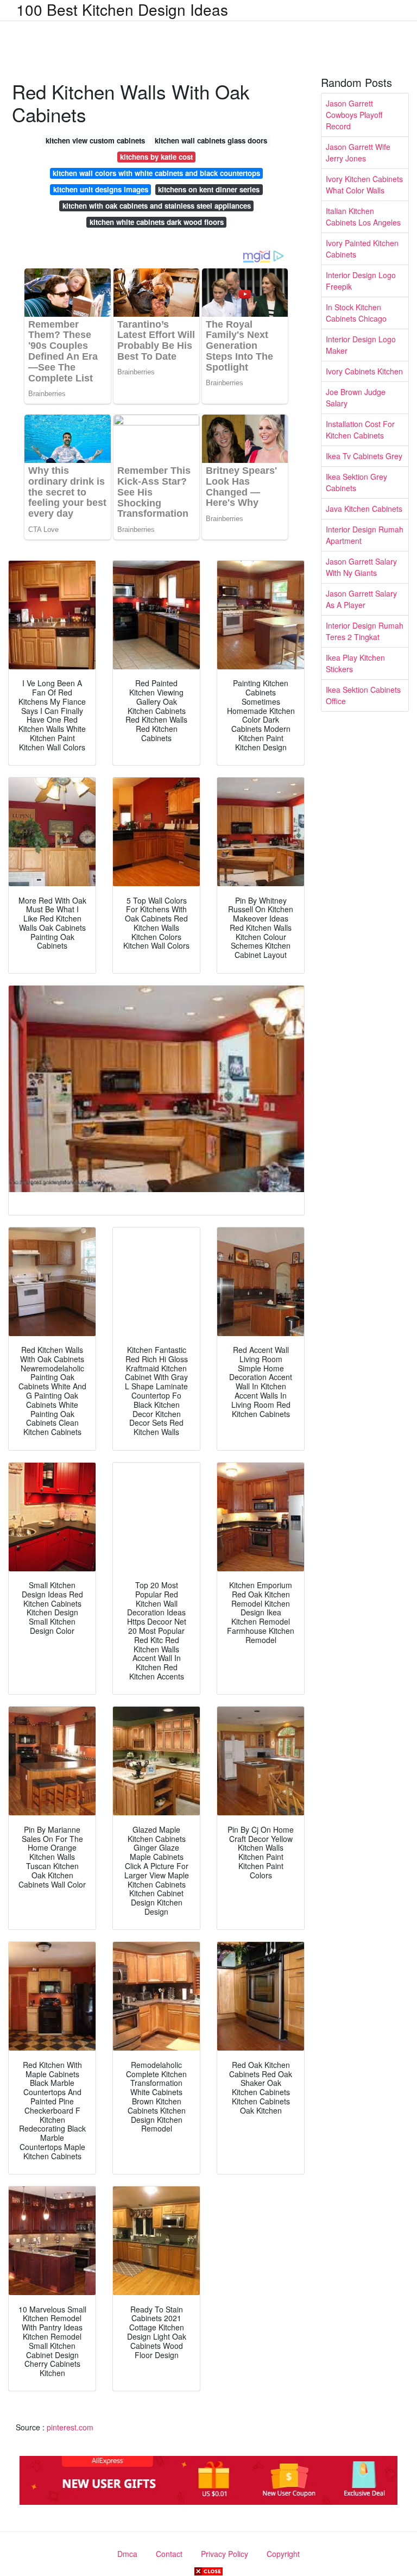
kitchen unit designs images (101, 189)
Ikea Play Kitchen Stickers (355, 663)
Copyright (283, 2554)
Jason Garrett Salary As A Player (361, 599)
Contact (169, 2554)
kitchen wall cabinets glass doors (211, 140)
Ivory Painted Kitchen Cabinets (362, 249)
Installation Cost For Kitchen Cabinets (360, 430)
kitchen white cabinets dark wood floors (157, 222)
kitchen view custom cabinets (95, 140)
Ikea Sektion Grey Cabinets (356, 482)
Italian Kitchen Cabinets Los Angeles (363, 217)
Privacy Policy (225, 2554)
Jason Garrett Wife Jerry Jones (358, 152)
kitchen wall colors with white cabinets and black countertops (156, 173)
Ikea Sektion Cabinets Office (363, 695)
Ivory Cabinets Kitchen (364, 371)
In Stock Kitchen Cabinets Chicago (356, 313)
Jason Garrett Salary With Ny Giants (361, 567)
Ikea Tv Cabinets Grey (364, 456)
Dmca (127, 2554)
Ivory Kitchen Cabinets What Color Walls (364, 184)
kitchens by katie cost (156, 157)
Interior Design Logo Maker (361, 345)
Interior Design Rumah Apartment (365, 535)
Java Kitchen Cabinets (364, 509)
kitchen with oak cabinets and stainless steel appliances (157, 206)
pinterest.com (70, 2427)
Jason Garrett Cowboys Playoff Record (354, 115)
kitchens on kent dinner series (209, 189)
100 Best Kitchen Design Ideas (122, 9)
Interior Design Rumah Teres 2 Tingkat (365, 631)
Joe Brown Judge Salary (356, 397)
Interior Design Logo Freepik (361, 281)
